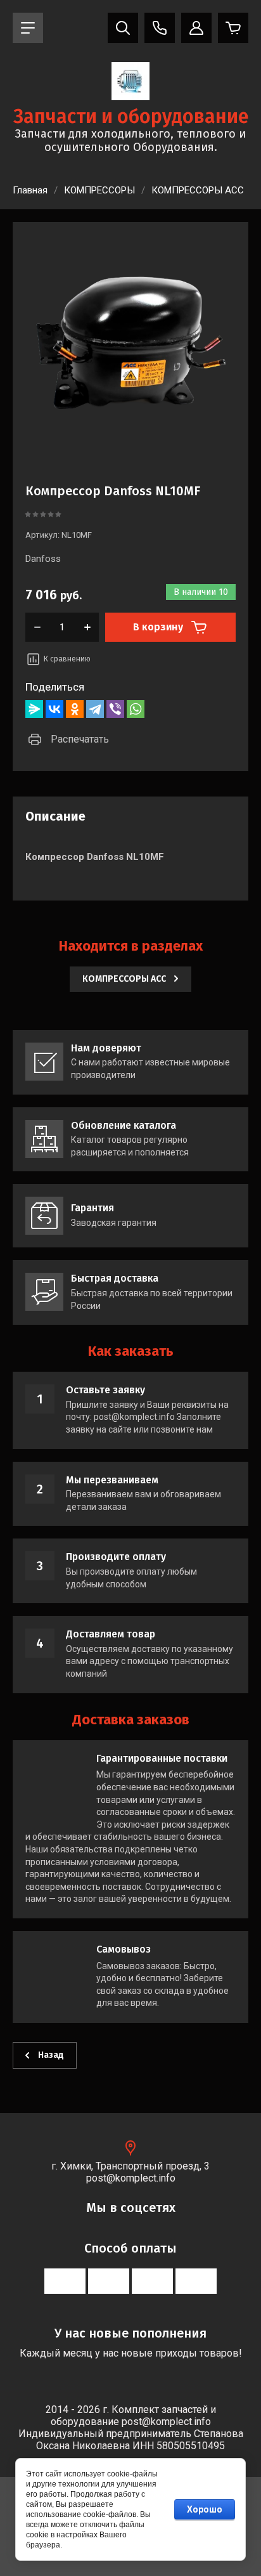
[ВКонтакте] (54, 709)
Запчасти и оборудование (131, 117)
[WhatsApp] (136, 709)
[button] (28, 28)
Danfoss (43, 559)
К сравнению (67, 659)
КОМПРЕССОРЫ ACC (198, 190)
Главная (30, 190)
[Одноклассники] (75, 709)
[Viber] (115, 709)
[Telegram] (95, 709)
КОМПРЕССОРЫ (99, 190)
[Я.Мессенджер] (34, 709)
